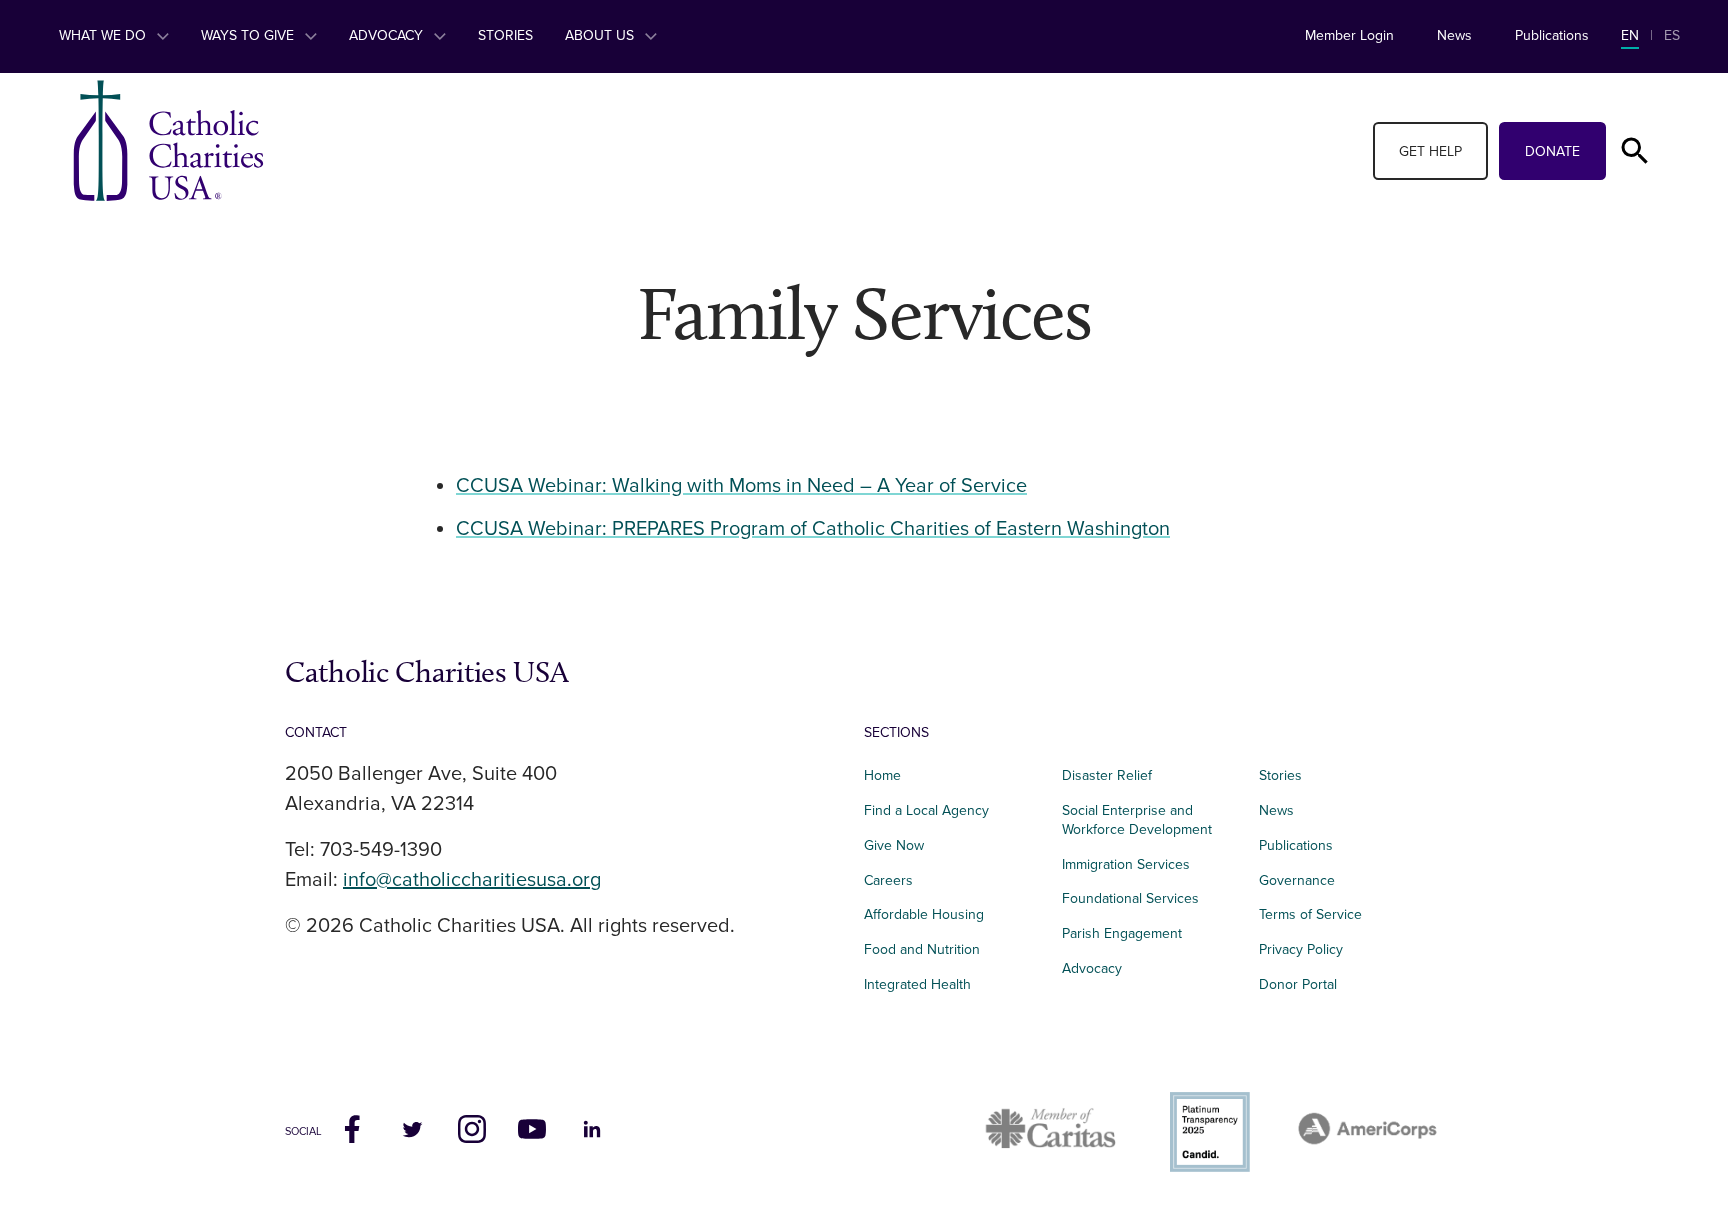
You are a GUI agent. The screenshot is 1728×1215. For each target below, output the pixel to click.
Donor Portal (1298, 984)
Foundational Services (1130, 898)
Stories (505, 35)
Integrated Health (917, 984)
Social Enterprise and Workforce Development (1143, 820)
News (1454, 35)
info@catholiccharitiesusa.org (472, 880)
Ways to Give (249, 35)
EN (1630, 35)
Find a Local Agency (926, 810)
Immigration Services (1126, 864)
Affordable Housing (924, 914)
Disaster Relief (1107, 775)
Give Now (894, 845)
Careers (888, 880)
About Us (601, 35)
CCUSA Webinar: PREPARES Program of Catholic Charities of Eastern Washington (813, 529)
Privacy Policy (1301, 949)
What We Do (104, 35)
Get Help (1430, 151)
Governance (1297, 880)
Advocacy (388, 35)
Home (882, 775)
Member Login (1349, 35)
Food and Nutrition (922, 949)
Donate (1552, 151)
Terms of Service (1310, 914)
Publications (1552, 35)
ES (1672, 35)
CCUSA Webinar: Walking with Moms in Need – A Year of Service (741, 486)
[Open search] (1635, 151)
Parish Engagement (1122, 933)
